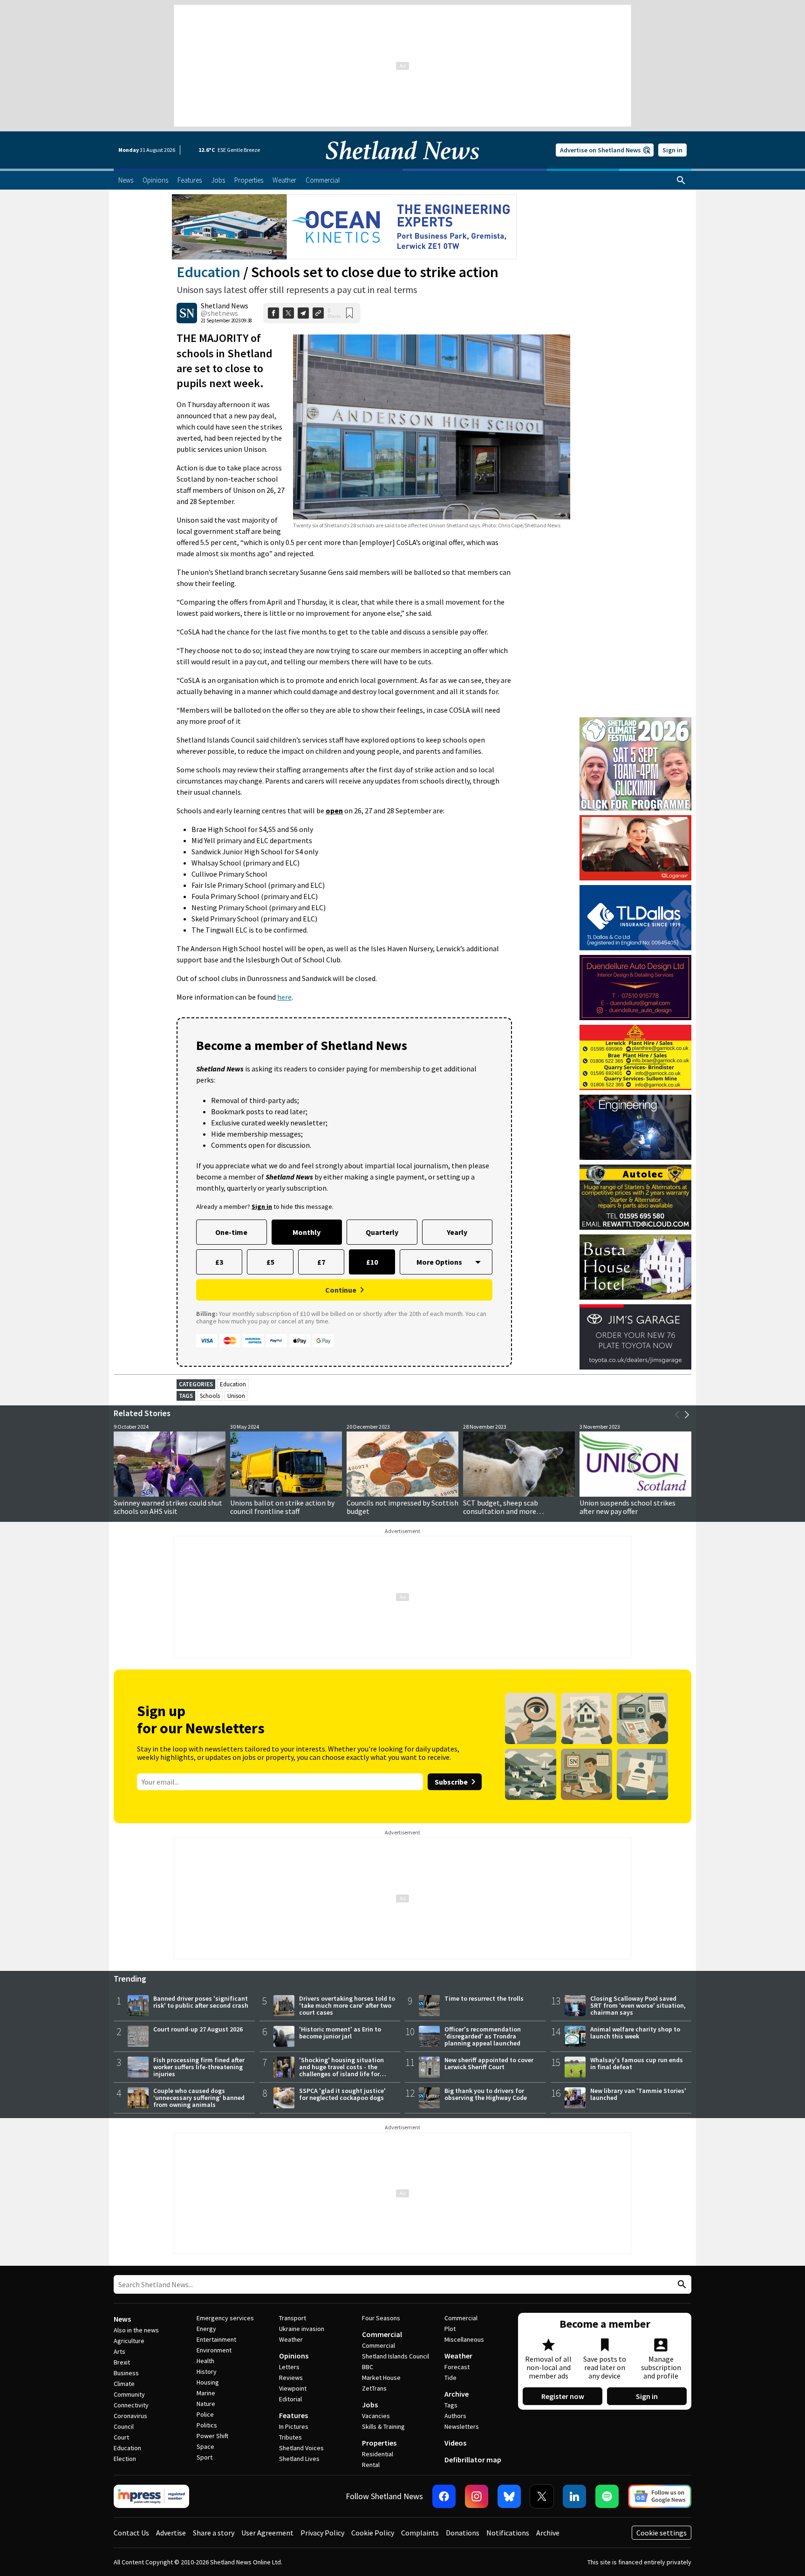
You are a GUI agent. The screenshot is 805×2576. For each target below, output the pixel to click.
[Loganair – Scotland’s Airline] (635, 848)
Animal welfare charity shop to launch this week (635, 2033)
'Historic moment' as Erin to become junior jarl (340, 2033)
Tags (451, 2405)
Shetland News (225, 306)
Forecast (457, 2367)
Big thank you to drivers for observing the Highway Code (486, 2094)
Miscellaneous (464, 2339)
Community (129, 2394)
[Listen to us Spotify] (607, 2496)
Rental (371, 2465)
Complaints (420, 2533)
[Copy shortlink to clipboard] (318, 313)
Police (205, 2414)
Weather (291, 2339)
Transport (293, 2318)
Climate (124, 2384)
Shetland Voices (301, 2448)
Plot (450, 2329)
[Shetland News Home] (402, 166)
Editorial (290, 2399)
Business (126, 2373)
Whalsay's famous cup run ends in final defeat (637, 2063)
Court (121, 2437)
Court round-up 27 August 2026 (198, 2029)
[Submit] (681, 2285)
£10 (372, 1262)
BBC (368, 2367)
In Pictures (294, 2426)
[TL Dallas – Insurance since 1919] (635, 918)
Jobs (370, 2405)
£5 (270, 1262)
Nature (206, 2404)
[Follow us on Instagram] (477, 2496)
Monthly (307, 1232)
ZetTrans (374, 2388)
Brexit (122, 2362)
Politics (207, 2425)
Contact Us (131, 2533)
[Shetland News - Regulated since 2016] (151, 2496)
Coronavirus (130, 2416)
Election (125, 2459)
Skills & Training (383, 2426)
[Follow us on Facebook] (444, 2496)
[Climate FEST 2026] (635, 722)
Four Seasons (381, 2318)
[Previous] (677, 1415)
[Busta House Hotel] (635, 1267)
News (122, 2319)
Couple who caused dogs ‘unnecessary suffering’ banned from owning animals (199, 2098)
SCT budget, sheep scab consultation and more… (503, 1507)
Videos (455, 2443)
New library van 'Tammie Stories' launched (638, 2094)
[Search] (681, 180)
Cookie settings (662, 2533)
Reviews (291, 2378)
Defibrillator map (473, 2460)
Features (293, 2415)
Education (208, 272)
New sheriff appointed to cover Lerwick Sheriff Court (489, 2063)
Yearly (457, 1232)
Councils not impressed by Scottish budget (402, 1507)
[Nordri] (635, 1127)
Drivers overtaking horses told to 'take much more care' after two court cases (347, 2005)
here (284, 997)
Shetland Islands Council (396, 2356)
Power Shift (212, 2436)
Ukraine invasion (302, 2329)
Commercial (382, 2334)
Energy (206, 2329)
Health (205, 2361)
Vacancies (376, 2416)
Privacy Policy (322, 2533)
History (207, 2372)
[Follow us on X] (542, 2496)
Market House (381, 2378)
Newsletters (462, 2426)
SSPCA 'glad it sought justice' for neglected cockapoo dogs (342, 2094)
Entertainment (216, 2339)
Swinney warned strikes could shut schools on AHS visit (168, 1507)
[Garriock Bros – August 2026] (635, 1057)
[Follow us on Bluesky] (509, 2496)
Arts (119, 2351)
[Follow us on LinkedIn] (574, 2496)
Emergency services (225, 2318)
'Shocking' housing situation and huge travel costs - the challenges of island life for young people (341, 2070)
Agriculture (129, 2341)
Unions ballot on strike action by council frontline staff (282, 1507)
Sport (205, 2457)
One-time (231, 1232)
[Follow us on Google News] (660, 2496)
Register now (563, 2396)
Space (205, 2447)
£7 (321, 1262)
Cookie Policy (373, 2533)
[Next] (687, 1415)
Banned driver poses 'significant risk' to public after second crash (201, 2002)
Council (124, 2426)
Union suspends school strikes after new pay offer (628, 1507)
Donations (463, 2533)
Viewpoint (293, 2388)
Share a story (214, 2533)
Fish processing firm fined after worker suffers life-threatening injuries (199, 2067)
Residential (378, 2454)
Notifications (508, 2533)
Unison (236, 1396)
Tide (450, 2378)
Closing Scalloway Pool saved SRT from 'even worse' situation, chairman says (638, 2005)
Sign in (672, 150)
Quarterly (382, 1232)
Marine (206, 2393)
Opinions (294, 2356)
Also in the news (136, 2330)
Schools (210, 1396)
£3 (219, 1262)
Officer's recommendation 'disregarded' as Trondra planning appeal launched (483, 2036)
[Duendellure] (635, 988)
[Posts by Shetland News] (187, 313)
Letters (289, 2367)
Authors (455, 2416)
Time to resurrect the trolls (484, 1998)
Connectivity (131, 2405)
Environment (214, 2350)
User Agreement (267, 2533)
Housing (208, 2382)
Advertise (171, 2533)
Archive (457, 2394)
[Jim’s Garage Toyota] (635, 1337)
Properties (379, 2443)
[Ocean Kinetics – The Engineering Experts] (344, 227)
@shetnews (219, 313)
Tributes (290, 2437)
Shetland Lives (299, 2459)
